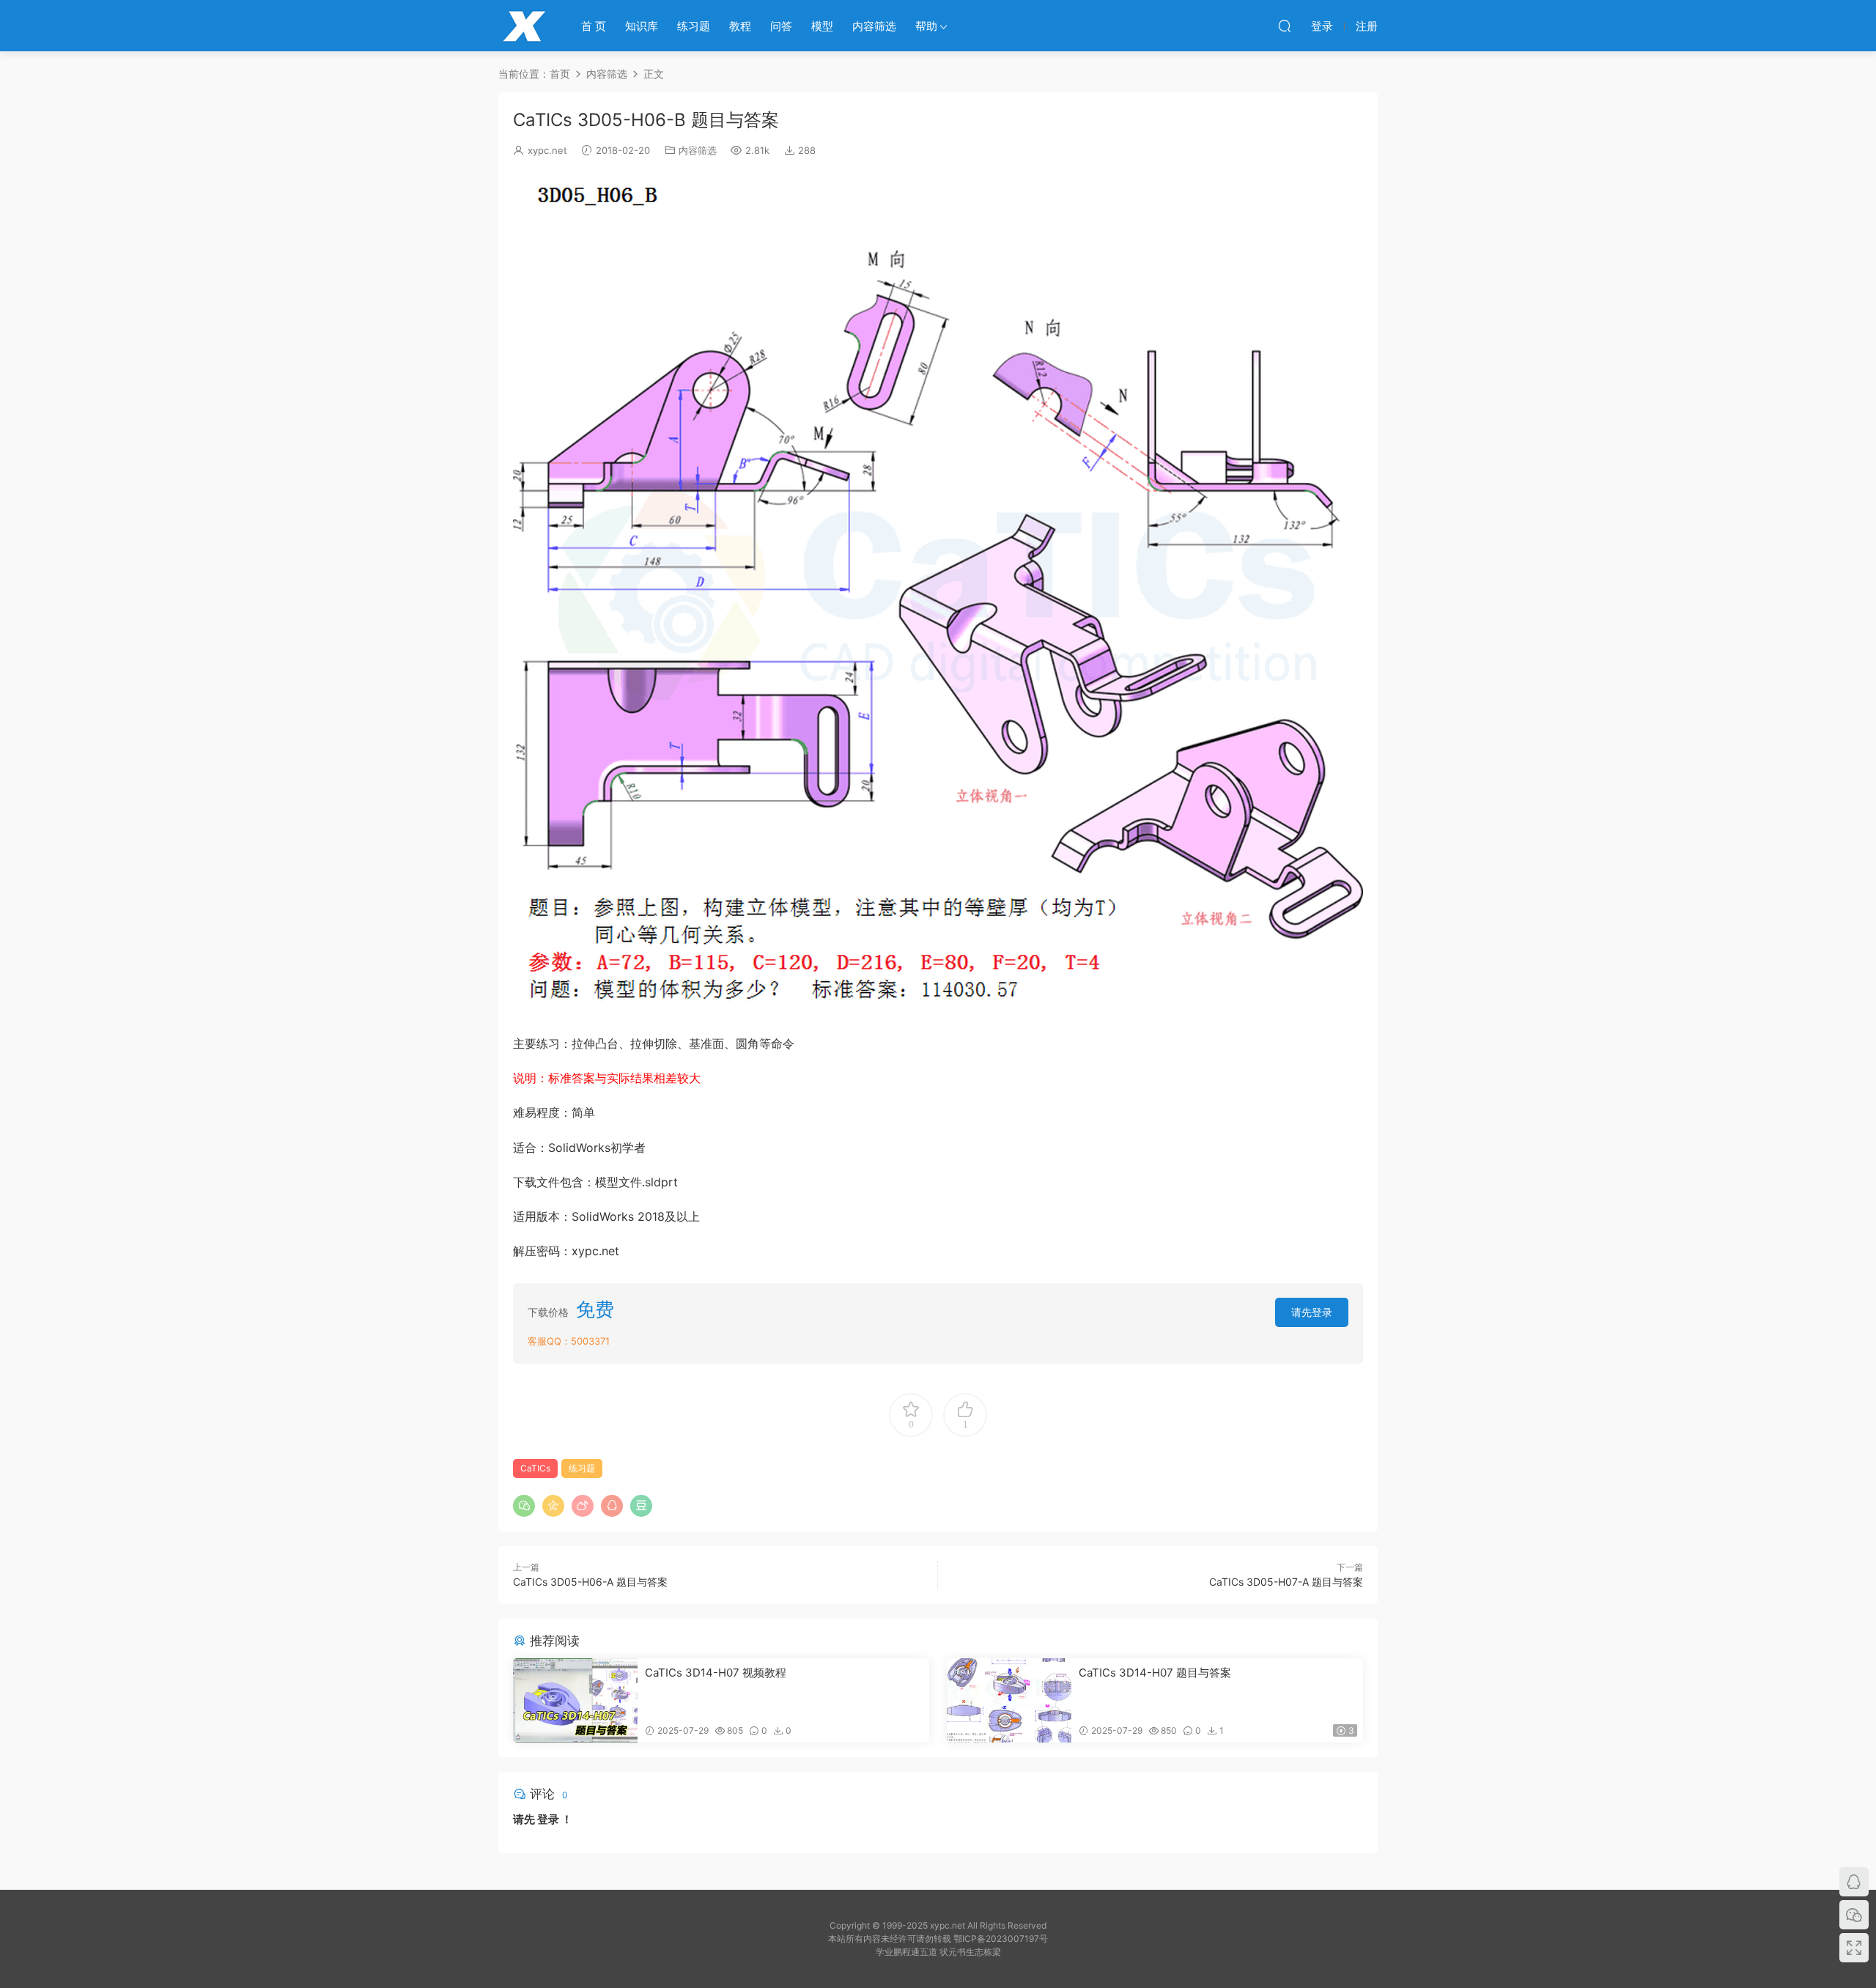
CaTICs (535, 1468)
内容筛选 (874, 26)
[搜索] (1285, 26)
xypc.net (547, 150)
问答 (781, 26)
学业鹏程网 (524, 26)
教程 (740, 26)
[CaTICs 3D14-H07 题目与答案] (1009, 1700)
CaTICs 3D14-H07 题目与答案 (1155, 1673)
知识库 (642, 26)
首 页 (594, 26)
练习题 (694, 26)
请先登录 (1312, 1312)
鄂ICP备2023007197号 (1001, 1939)
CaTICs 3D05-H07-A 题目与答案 (1286, 1582)
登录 (548, 1819)
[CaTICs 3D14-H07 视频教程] (575, 1700)
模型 (822, 26)
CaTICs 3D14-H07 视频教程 (716, 1673)
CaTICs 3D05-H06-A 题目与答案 (590, 1582)
